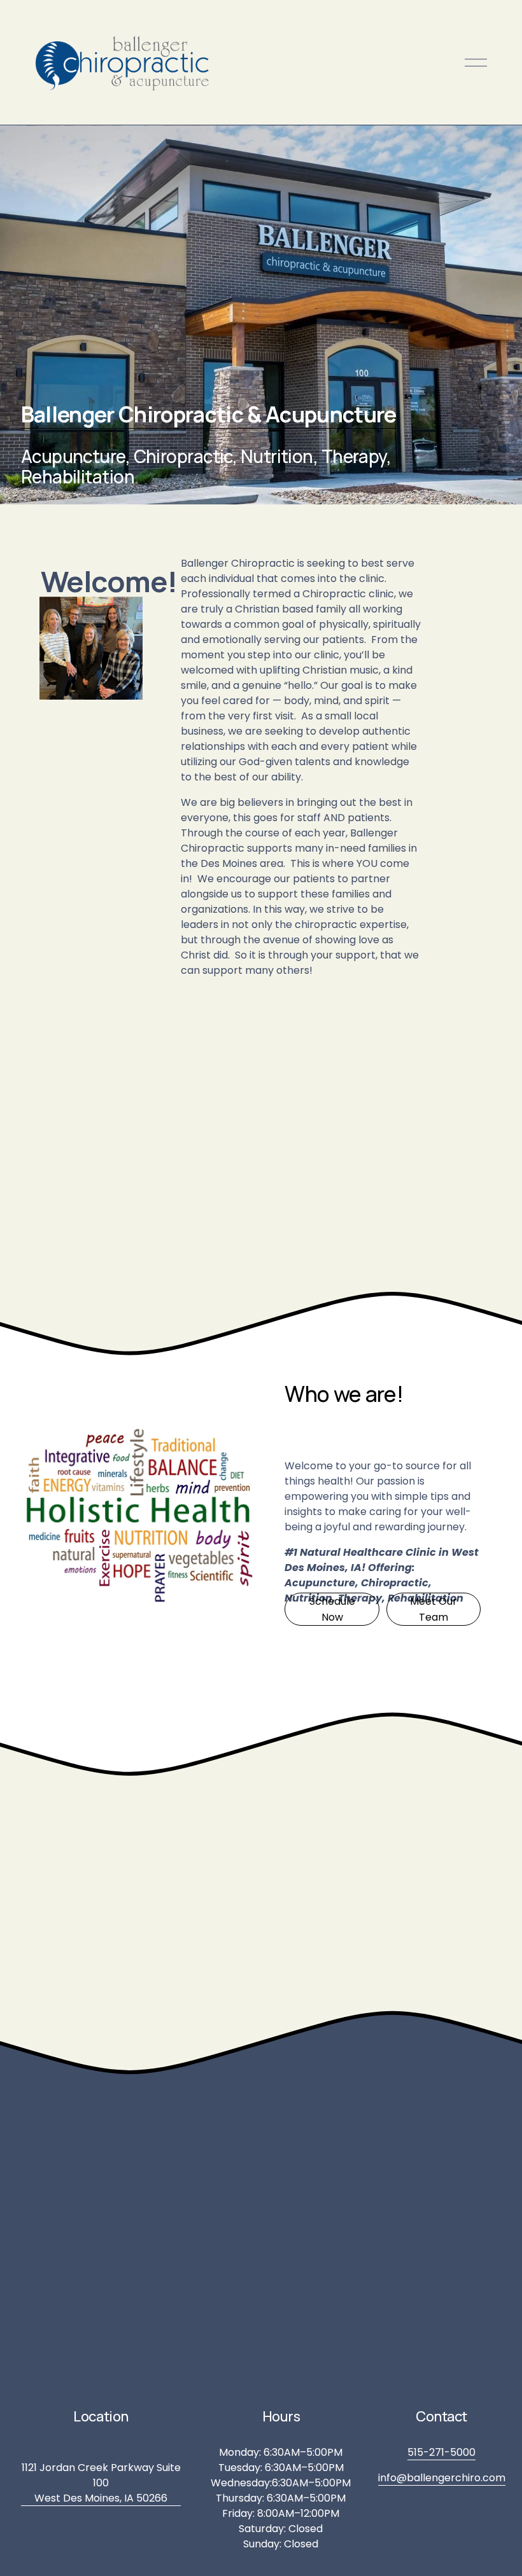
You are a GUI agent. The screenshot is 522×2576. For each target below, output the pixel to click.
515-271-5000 (441, 2452)
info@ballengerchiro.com (442, 2478)
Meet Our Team (434, 1609)
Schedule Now (332, 1609)
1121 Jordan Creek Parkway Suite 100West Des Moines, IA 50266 (101, 2483)
